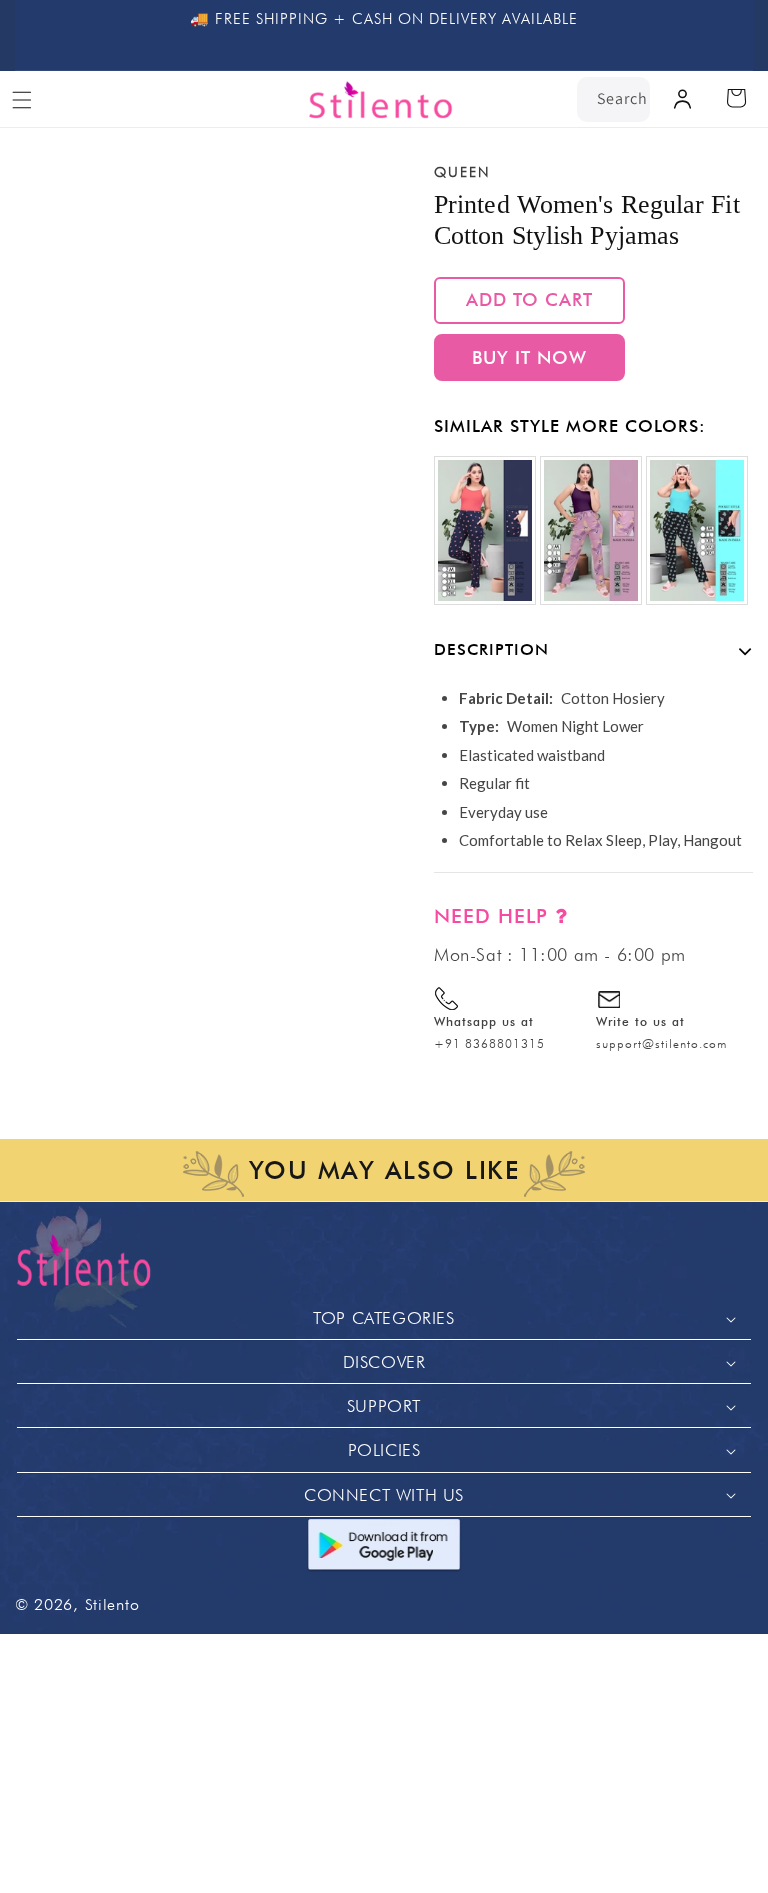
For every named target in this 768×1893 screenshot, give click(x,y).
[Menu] (22, 100)
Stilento (112, 1604)
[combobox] (613, 99)
